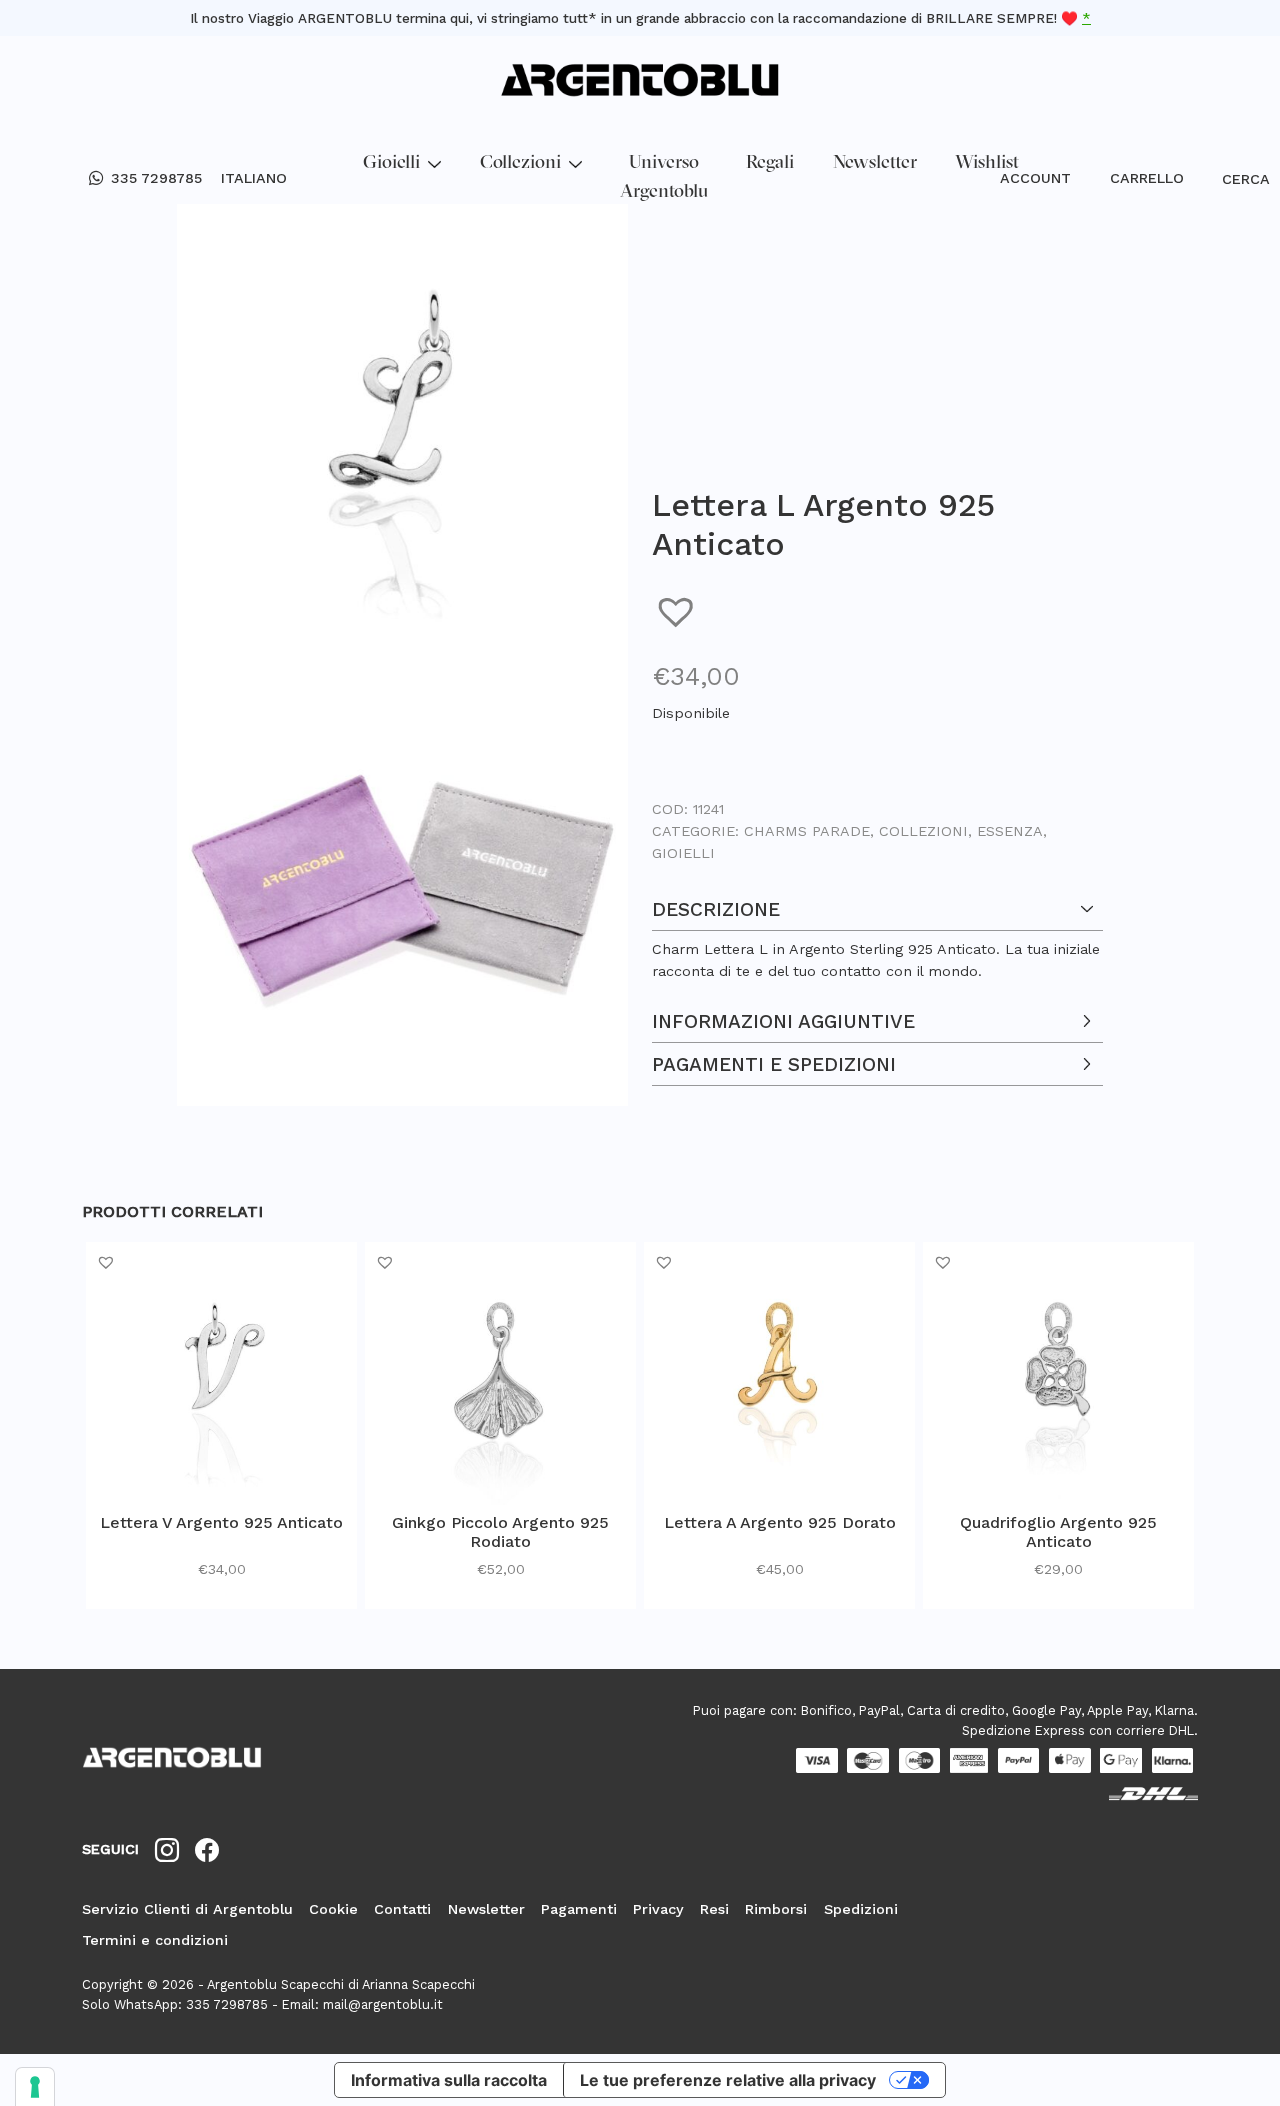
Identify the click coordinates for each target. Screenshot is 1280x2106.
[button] (678, 611)
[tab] (877, 935)
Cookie (333, 1909)
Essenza (1010, 831)
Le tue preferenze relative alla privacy (728, 2080)
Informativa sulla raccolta (449, 2080)
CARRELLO (1147, 178)
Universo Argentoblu (664, 178)
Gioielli (391, 163)
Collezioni (520, 163)
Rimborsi (776, 1909)
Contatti (402, 1909)
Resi (714, 1909)
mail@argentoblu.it (383, 2004)
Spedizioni (861, 1909)
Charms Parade (807, 831)
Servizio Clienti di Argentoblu (187, 1909)
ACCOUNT (1035, 178)
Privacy (658, 1909)
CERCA (1231, 179)
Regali (770, 163)
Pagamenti (579, 1909)
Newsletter (875, 163)
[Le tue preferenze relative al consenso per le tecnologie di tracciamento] (35, 2087)
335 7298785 (156, 178)
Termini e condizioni (155, 1940)
